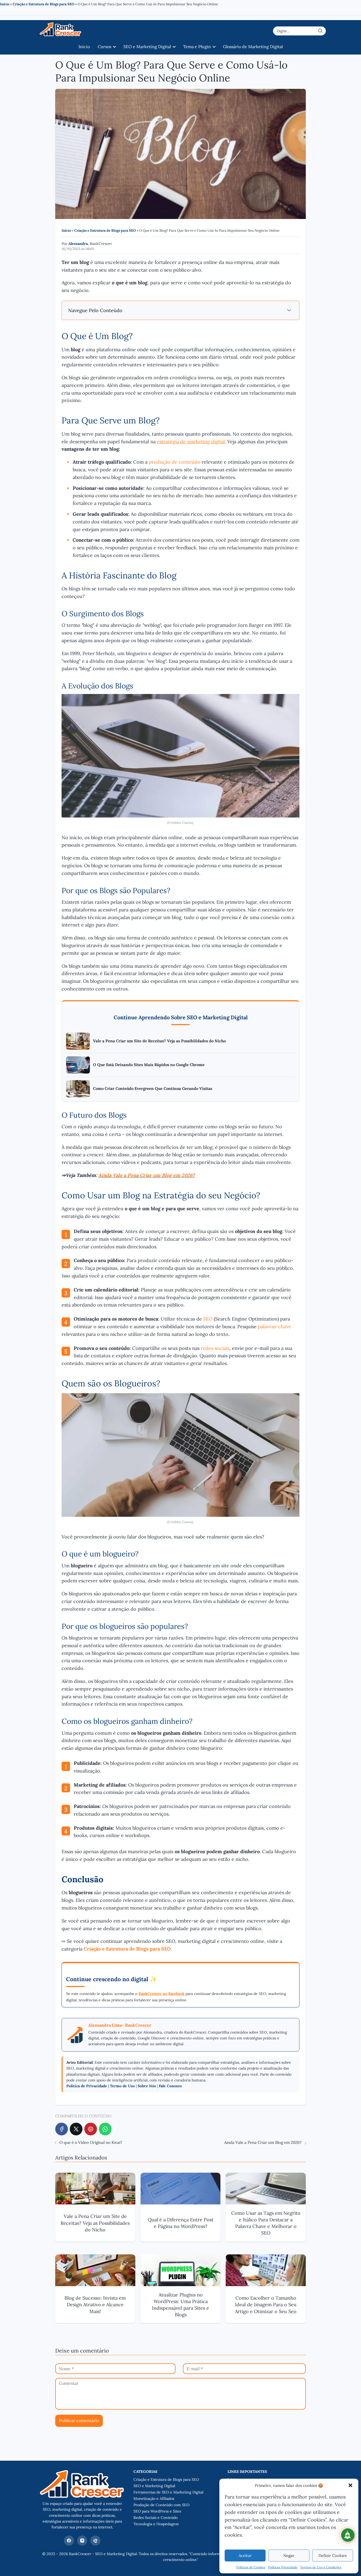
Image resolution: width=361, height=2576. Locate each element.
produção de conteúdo (175, 462)
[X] (76, 2129)
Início (5, 4)
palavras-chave (275, 1326)
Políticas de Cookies (251, 2567)
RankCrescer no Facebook (161, 1994)
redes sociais (215, 1348)
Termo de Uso (122, 2086)
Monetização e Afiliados (154, 2499)
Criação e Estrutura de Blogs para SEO (43, 4)
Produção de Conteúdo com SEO (161, 2505)
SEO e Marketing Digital (147, 47)
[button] (350, 2485)
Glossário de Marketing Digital (253, 47)
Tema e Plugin (197, 47)
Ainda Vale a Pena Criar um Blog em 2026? (147, 1175)
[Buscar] (320, 31)
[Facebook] (62, 2129)
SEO (208, 1319)
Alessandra (78, 244)
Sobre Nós (147, 2086)
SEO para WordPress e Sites (157, 2511)
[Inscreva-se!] (348, 2535)
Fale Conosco (170, 2086)
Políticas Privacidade (283, 2567)
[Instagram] (82, 2541)
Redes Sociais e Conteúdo (156, 2518)
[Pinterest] (91, 2129)
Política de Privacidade (87, 2086)
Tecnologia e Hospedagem (156, 2524)
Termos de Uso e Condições (321, 2567)
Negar (289, 2556)
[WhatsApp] (105, 2129)
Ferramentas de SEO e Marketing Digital (168, 2492)
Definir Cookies (333, 2556)
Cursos (105, 47)
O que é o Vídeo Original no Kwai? (91, 2142)
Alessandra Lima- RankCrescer (120, 2025)
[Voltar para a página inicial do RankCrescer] (82, 2498)
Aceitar (245, 2556)
